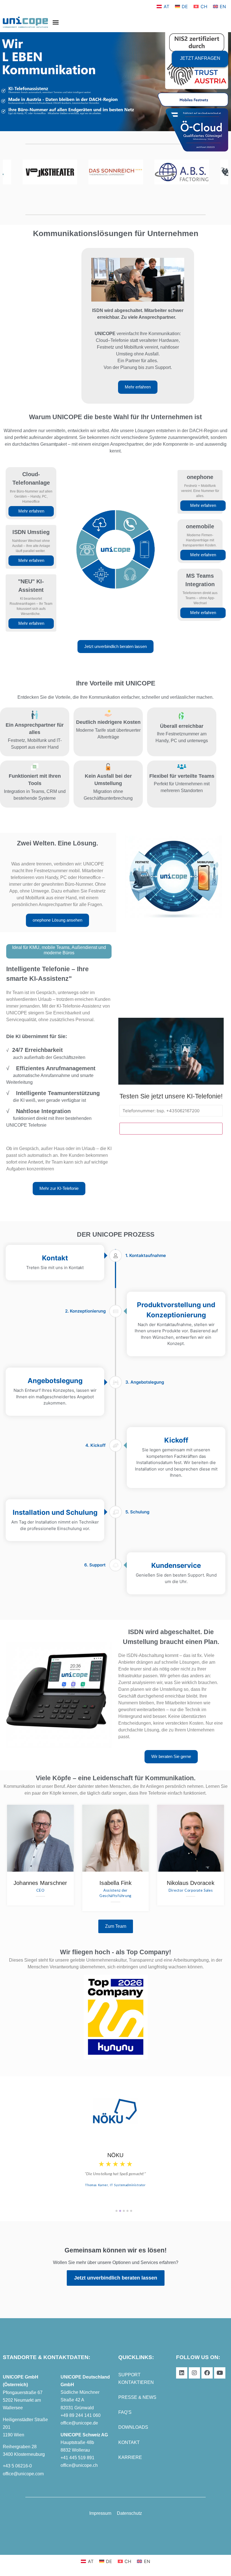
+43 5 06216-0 (17, 2466)
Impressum (100, 2513)
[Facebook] (207, 2373)
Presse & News (137, 2397)
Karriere (130, 2457)
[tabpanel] (115, 2144)
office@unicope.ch (79, 2465)
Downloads (133, 2427)
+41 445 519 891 (77, 2458)
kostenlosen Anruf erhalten (171, 1129)
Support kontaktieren (136, 2379)
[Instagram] (194, 2373)
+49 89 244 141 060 (81, 2415)
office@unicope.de (79, 2423)
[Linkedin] (182, 2373)
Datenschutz (129, 2513)
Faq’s (125, 2412)
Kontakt (129, 2442)
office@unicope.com (23, 2474)
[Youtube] (220, 2373)
